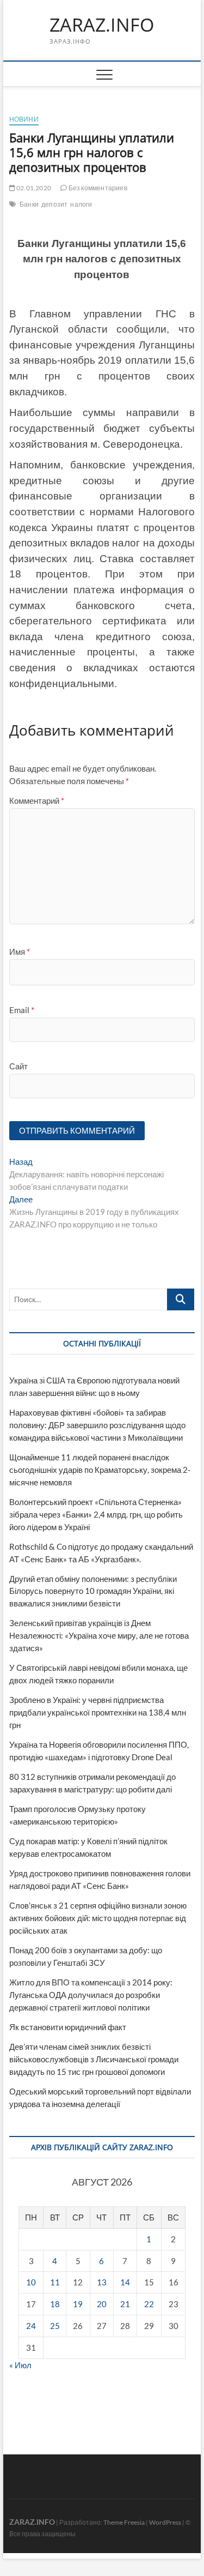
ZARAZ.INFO (102, 25)
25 (55, 2326)
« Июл (20, 2365)
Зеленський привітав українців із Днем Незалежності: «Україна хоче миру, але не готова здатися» (99, 1635)
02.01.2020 (33, 188)
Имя (20, 952)
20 (102, 2304)
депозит (54, 204)
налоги (81, 204)
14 (125, 2282)
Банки (29, 204)
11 (55, 2282)
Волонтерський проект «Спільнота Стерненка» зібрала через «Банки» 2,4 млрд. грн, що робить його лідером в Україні (96, 1514)
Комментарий (37, 801)
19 (78, 2304)
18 (55, 2304)
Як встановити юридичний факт (68, 2027)
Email (22, 1010)
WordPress (165, 2522)
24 (31, 2326)
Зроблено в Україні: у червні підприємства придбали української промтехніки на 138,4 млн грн (98, 1712)
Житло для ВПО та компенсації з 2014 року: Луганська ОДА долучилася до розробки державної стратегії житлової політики (91, 1995)
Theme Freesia (124, 2522)
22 (149, 2304)
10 (31, 2282)
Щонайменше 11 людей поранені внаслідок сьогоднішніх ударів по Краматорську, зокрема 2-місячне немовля (100, 1470)
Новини (24, 119)
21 (125, 2304)
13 (102, 2282)
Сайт (18, 1066)
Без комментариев (97, 188)
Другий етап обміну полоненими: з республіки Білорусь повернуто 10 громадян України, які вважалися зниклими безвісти (93, 1591)
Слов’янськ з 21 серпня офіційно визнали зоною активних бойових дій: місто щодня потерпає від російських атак (98, 1918)
